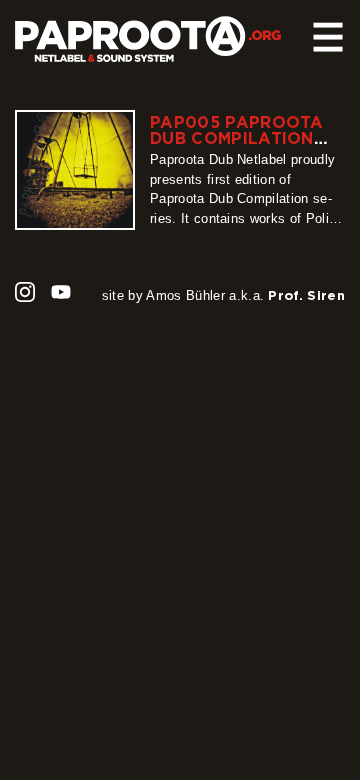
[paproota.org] (163, 39)
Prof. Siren (306, 295)
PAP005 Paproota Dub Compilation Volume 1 (237, 138)
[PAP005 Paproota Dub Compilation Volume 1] (75, 170)
